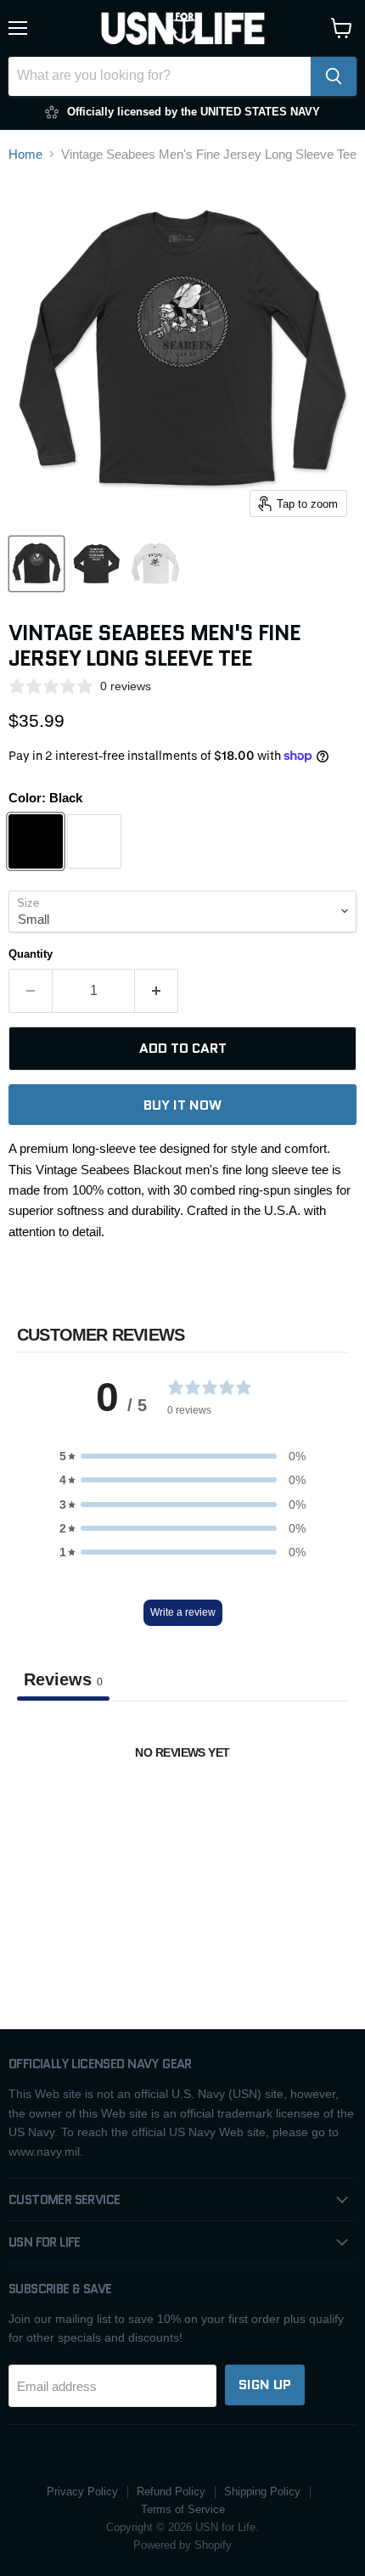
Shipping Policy (262, 2492)
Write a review (183, 1612)
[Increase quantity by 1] (157, 991)
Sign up (265, 2385)
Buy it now (182, 1105)
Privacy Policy (82, 2492)
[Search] (334, 76)
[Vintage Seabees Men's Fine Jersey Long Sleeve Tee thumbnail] (36, 564)
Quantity (31, 954)
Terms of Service (183, 2509)
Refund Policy (171, 2492)
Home (25, 154)
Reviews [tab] (63, 1679)
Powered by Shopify (182, 2545)
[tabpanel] (182, 1825)
